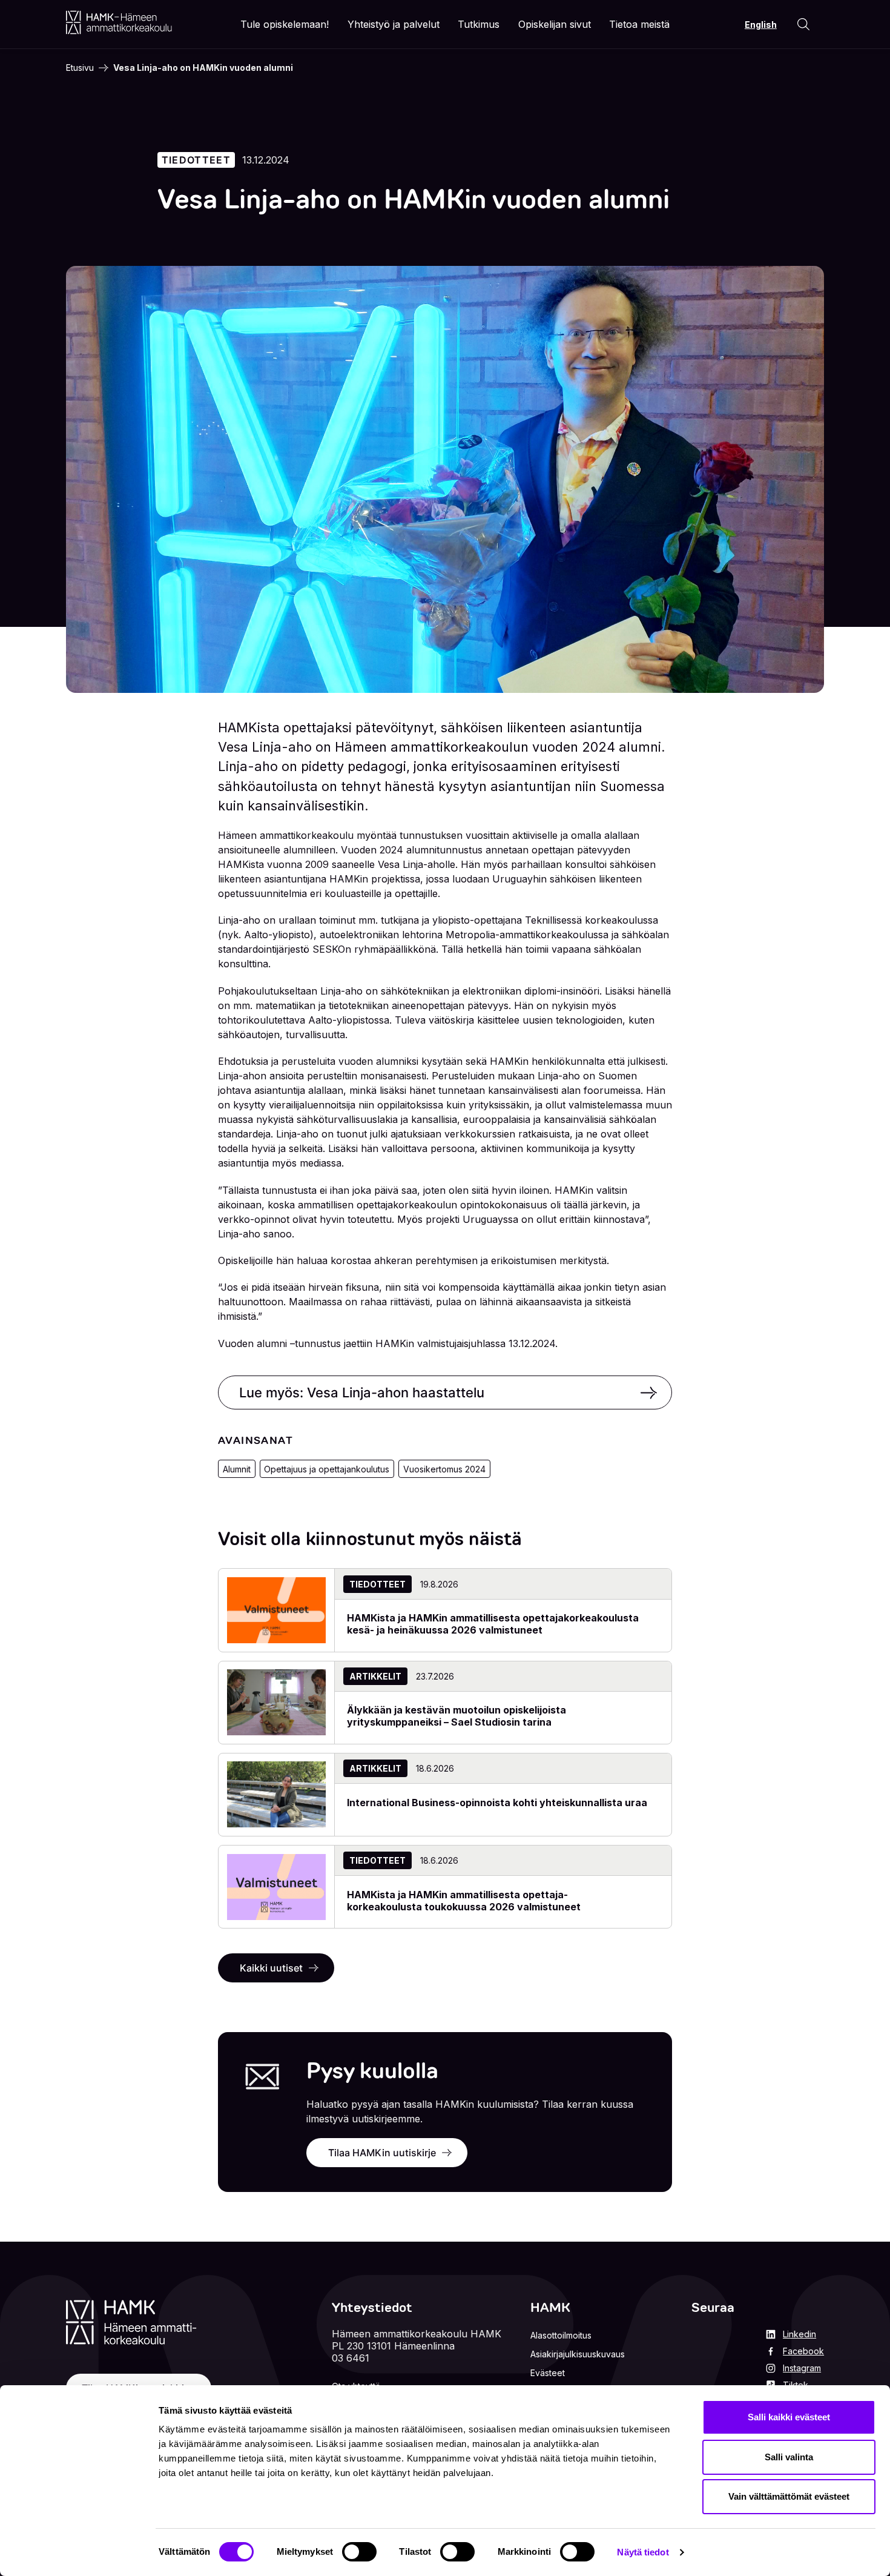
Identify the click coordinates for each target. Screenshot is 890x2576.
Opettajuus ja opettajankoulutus (327, 1469)
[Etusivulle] (119, 22)
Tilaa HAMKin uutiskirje (382, 2153)
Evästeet (548, 2373)
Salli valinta (789, 2457)
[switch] (359, 2552)
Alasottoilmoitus (561, 2335)
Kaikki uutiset (271, 1968)
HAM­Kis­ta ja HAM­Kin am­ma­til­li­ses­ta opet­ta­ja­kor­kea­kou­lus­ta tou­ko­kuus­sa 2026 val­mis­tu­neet (464, 1901)
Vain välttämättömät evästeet (789, 2496)
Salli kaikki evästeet (789, 2417)
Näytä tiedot (643, 2552)
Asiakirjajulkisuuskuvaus (578, 2354)
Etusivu (80, 68)
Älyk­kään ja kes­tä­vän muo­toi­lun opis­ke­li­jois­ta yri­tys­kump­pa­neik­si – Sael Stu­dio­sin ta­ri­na (457, 1716)
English (761, 25)
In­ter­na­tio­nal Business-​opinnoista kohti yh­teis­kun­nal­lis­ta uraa (497, 1803)
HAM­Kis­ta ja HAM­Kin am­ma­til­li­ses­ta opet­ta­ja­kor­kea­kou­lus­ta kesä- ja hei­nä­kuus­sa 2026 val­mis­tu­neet (493, 1624)
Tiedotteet (196, 160)
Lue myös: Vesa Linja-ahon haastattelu (362, 1392)
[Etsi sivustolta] (803, 24)
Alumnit (237, 1469)
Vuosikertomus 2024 (444, 1469)
